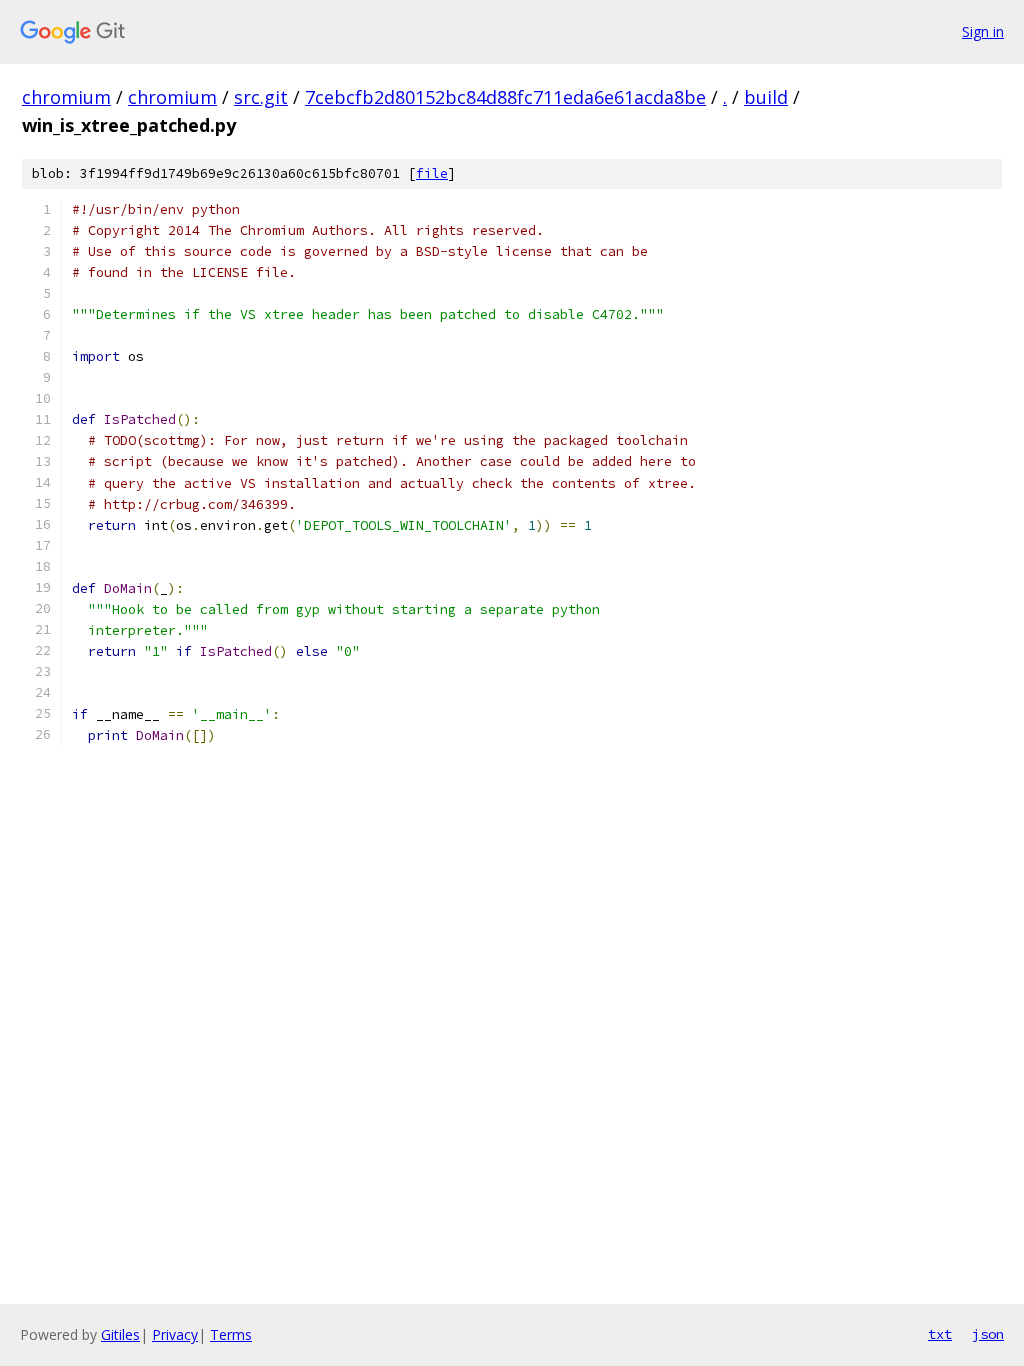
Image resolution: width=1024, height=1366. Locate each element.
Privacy (175, 1334)
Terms (231, 1334)
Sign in (983, 31)
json (988, 1334)
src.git (261, 97)
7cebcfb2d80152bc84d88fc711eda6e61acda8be (505, 97)
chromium (66, 97)
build (766, 97)
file (432, 173)
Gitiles (120, 1334)
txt (940, 1334)
